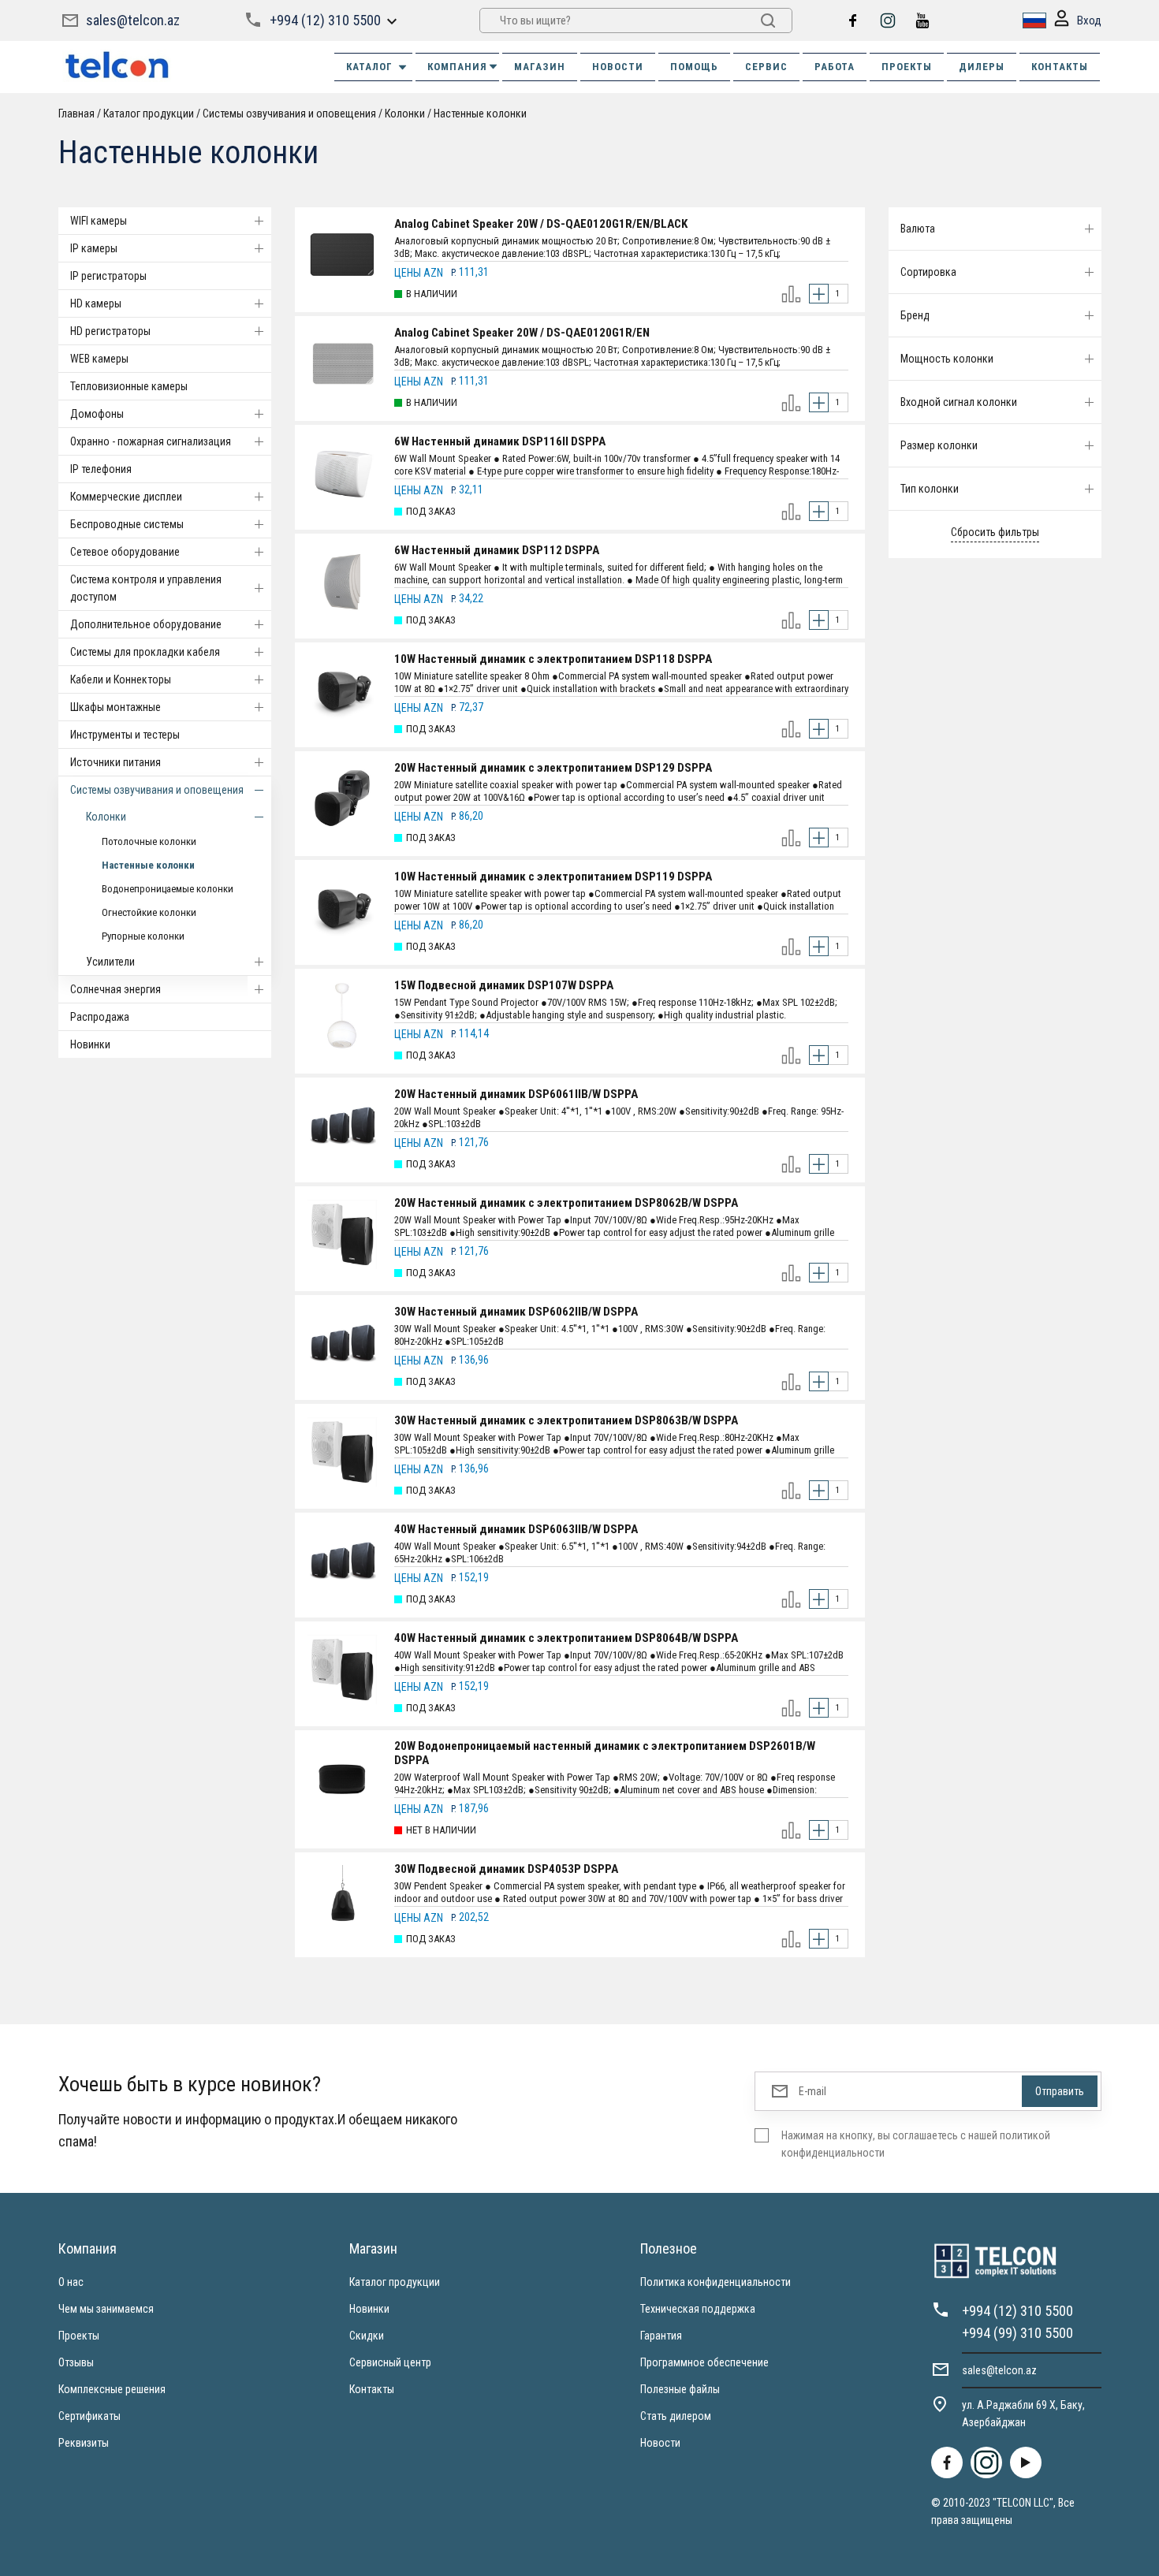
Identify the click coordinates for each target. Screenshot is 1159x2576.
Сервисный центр (390, 2362)
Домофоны (97, 414)
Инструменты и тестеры (125, 735)
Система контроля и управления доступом (146, 588)
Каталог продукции (395, 2282)
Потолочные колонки (149, 841)
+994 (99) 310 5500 (1017, 2333)
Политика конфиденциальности (716, 2282)
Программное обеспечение (704, 2362)
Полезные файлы (680, 2389)
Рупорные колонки (143, 936)
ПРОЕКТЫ (907, 67)
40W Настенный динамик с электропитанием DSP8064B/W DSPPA (566, 1638)
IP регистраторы (108, 276)
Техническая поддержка (698, 2309)
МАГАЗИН (540, 67)
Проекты (79, 2336)
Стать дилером (676, 2416)
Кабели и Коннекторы (121, 679)
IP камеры (94, 248)
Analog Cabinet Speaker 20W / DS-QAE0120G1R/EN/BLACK (541, 224)
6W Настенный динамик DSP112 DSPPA (497, 550)
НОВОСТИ (618, 67)
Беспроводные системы (127, 524)
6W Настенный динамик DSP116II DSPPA (500, 441)
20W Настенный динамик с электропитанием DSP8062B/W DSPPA (566, 1203)
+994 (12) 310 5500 (325, 20)
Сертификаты (89, 2416)
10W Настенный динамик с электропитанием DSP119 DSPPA (553, 877)
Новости (660, 2443)
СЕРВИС (766, 67)
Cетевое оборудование (125, 552)
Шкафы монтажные (116, 707)
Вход (1089, 20)
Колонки (106, 817)
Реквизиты (84, 2443)
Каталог (369, 67)
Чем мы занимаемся (106, 2309)
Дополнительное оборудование (146, 624)
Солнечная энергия (116, 989)
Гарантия (661, 2336)
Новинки (90, 1044)
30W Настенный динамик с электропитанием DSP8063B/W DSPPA (566, 1420)
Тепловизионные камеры (129, 386)
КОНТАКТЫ (1060, 67)
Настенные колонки (148, 865)
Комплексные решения (112, 2389)
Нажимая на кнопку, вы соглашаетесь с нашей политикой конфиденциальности (916, 2144)
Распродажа (100, 1017)
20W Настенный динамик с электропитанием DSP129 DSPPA (553, 768)
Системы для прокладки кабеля (145, 652)
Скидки (367, 2336)
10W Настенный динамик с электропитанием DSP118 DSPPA (553, 659)
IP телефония (101, 469)
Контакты (372, 2389)
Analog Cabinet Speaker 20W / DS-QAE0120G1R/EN (522, 333)
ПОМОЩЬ (694, 67)
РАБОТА (835, 67)
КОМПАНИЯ (457, 67)
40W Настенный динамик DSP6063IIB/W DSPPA (516, 1529)
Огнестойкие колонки (149, 912)
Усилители (110, 962)
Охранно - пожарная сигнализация (151, 441)
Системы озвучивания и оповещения (157, 790)
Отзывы (76, 2362)
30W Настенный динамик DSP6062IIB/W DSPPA (516, 1312)
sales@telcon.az (133, 20)
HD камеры (96, 303)
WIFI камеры (99, 221)
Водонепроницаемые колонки (168, 889)
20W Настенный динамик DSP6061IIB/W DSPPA (516, 1094)
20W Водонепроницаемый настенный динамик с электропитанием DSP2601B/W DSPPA (605, 1753)
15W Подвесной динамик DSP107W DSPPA (504, 985)
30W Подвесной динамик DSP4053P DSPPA (506, 1869)
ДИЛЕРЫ (982, 67)
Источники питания (116, 762)
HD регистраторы (110, 331)
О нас (71, 2282)
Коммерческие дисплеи (126, 497)
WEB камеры (99, 359)
